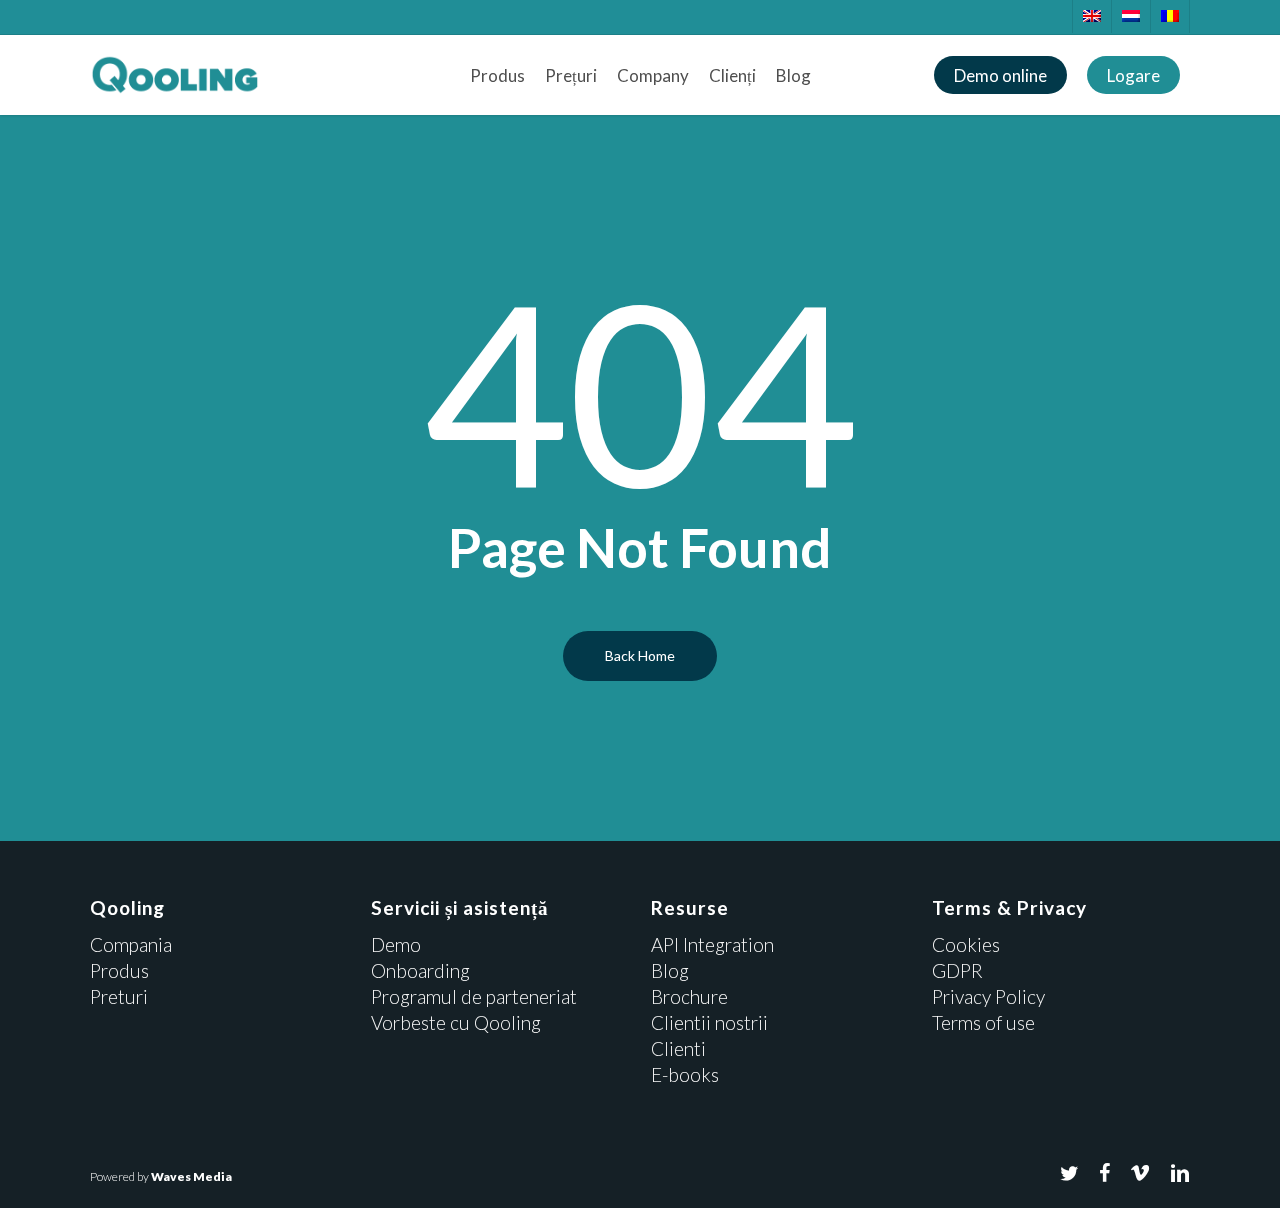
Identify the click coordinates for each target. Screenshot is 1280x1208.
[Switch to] (1091, 16)
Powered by (161, 1176)
